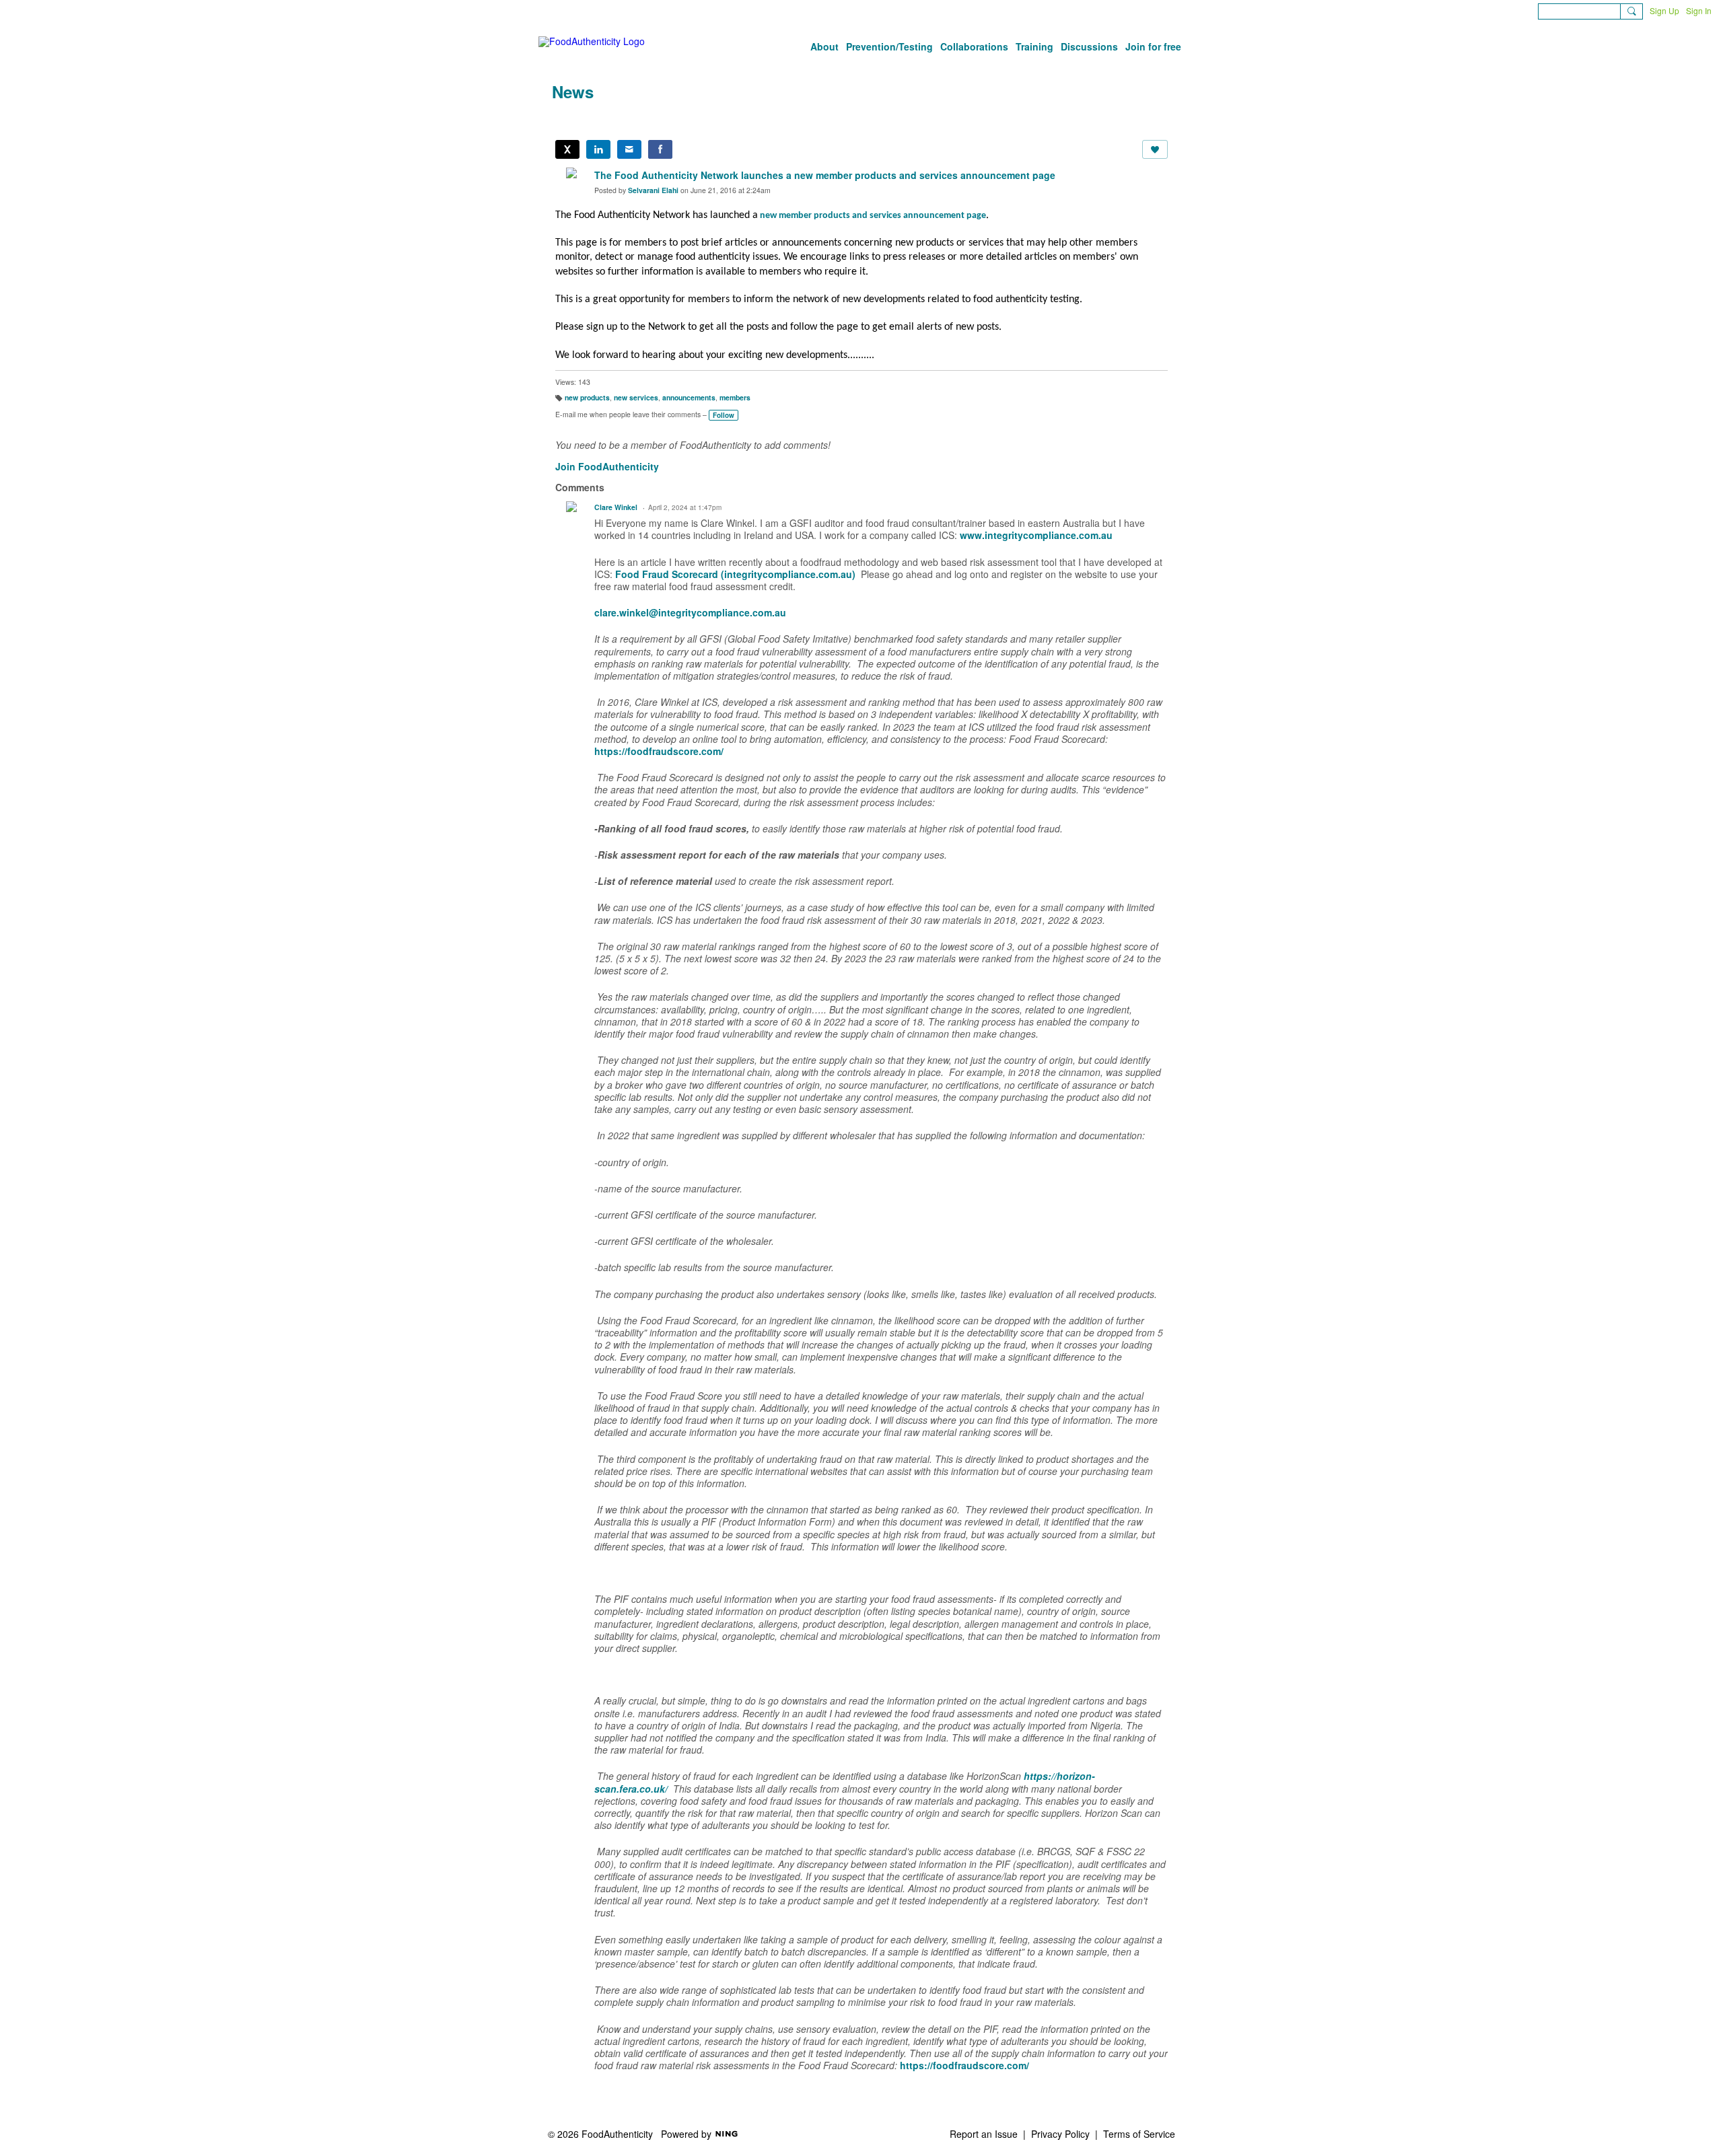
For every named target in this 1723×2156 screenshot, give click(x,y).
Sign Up (1664, 10)
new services (636, 397)
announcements (689, 397)
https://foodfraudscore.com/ (659, 751)
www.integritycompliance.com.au (1039, 535)
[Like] (1155, 149)
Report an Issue (984, 2134)
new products (587, 397)
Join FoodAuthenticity (607, 466)
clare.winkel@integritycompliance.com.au (690, 612)
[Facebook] (660, 149)
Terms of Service (1139, 2134)
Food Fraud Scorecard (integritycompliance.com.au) (735, 574)
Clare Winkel (616, 507)
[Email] (629, 149)
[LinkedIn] (598, 149)
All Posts (570, 119)
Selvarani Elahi (653, 190)
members (735, 397)
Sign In (1699, 10)
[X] (567, 149)
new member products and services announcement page (873, 216)
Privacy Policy (1060, 2134)
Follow (724, 415)
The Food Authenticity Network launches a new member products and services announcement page (825, 175)
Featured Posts (637, 119)
